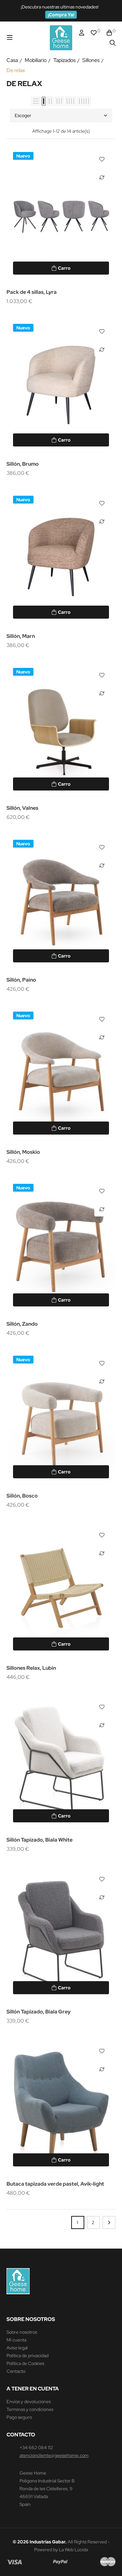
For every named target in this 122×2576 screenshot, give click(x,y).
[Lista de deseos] (102, 159)
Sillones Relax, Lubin (31, 1668)
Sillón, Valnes (22, 808)
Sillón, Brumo (23, 464)
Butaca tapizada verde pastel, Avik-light (55, 2184)
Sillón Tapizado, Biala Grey (39, 2012)
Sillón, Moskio (23, 1152)
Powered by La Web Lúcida (61, 2550)
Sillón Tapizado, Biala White (40, 1840)
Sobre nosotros (22, 2332)
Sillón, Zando (22, 1324)
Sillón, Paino (21, 980)
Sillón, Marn (21, 636)
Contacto (16, 2371)
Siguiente (109, 2222)
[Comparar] (102, 177)
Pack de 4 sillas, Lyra (32, 292)
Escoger (23, 115)
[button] (61, 15)
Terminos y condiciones (30, 2409)
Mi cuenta (16, 2340)
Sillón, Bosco (22, 1496)
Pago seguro (19, 2417)
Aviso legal (17, 2348)
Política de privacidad (27, 2356)
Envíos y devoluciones (29, 2402)
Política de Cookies (25, 2363)
